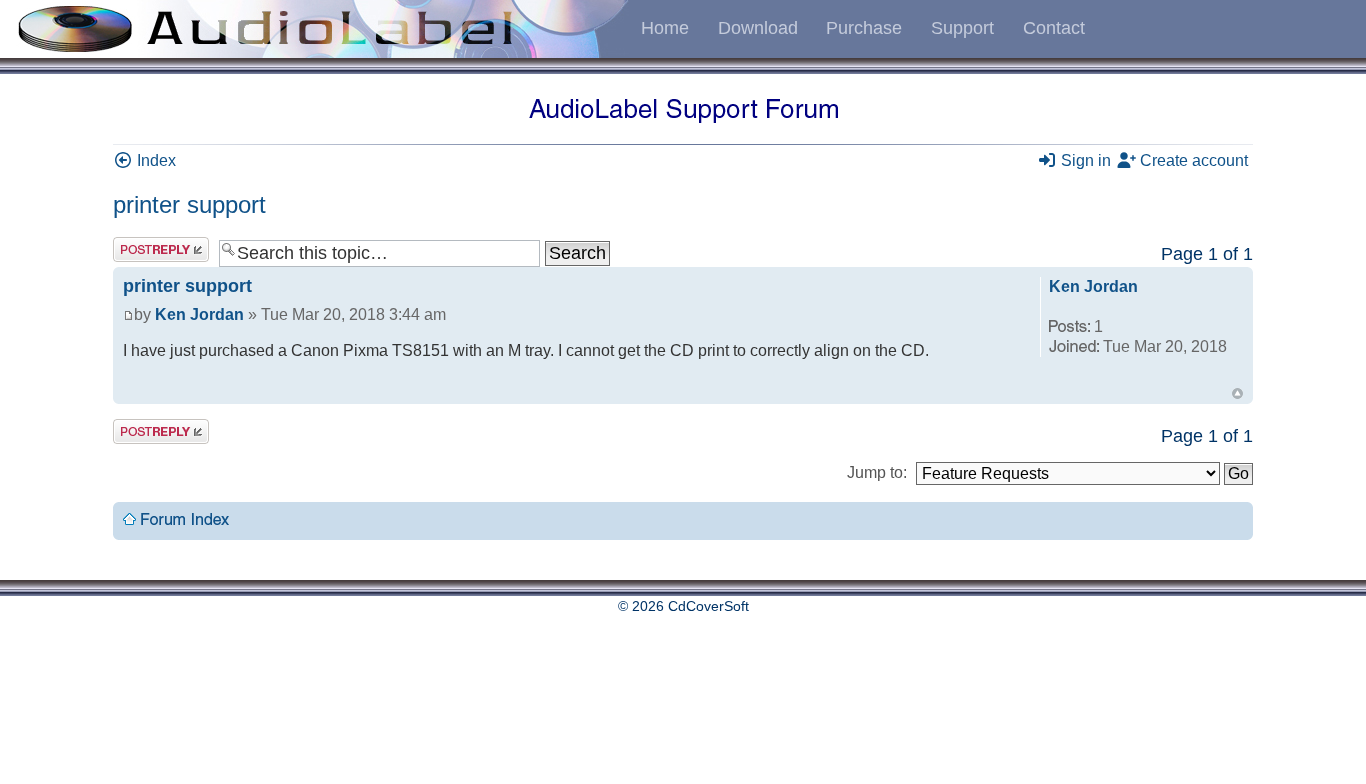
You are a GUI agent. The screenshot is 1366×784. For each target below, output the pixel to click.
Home (665, 28)
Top (1237, 393)
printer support (189, 204)
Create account (1192, 160)
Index (154, 160)
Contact (1054, 28)
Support (962, 28)
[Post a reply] (161, 249)
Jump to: (877, 472)
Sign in (1084, 160)
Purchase (864, 28)
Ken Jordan (199, 314)
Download (758, 28)
